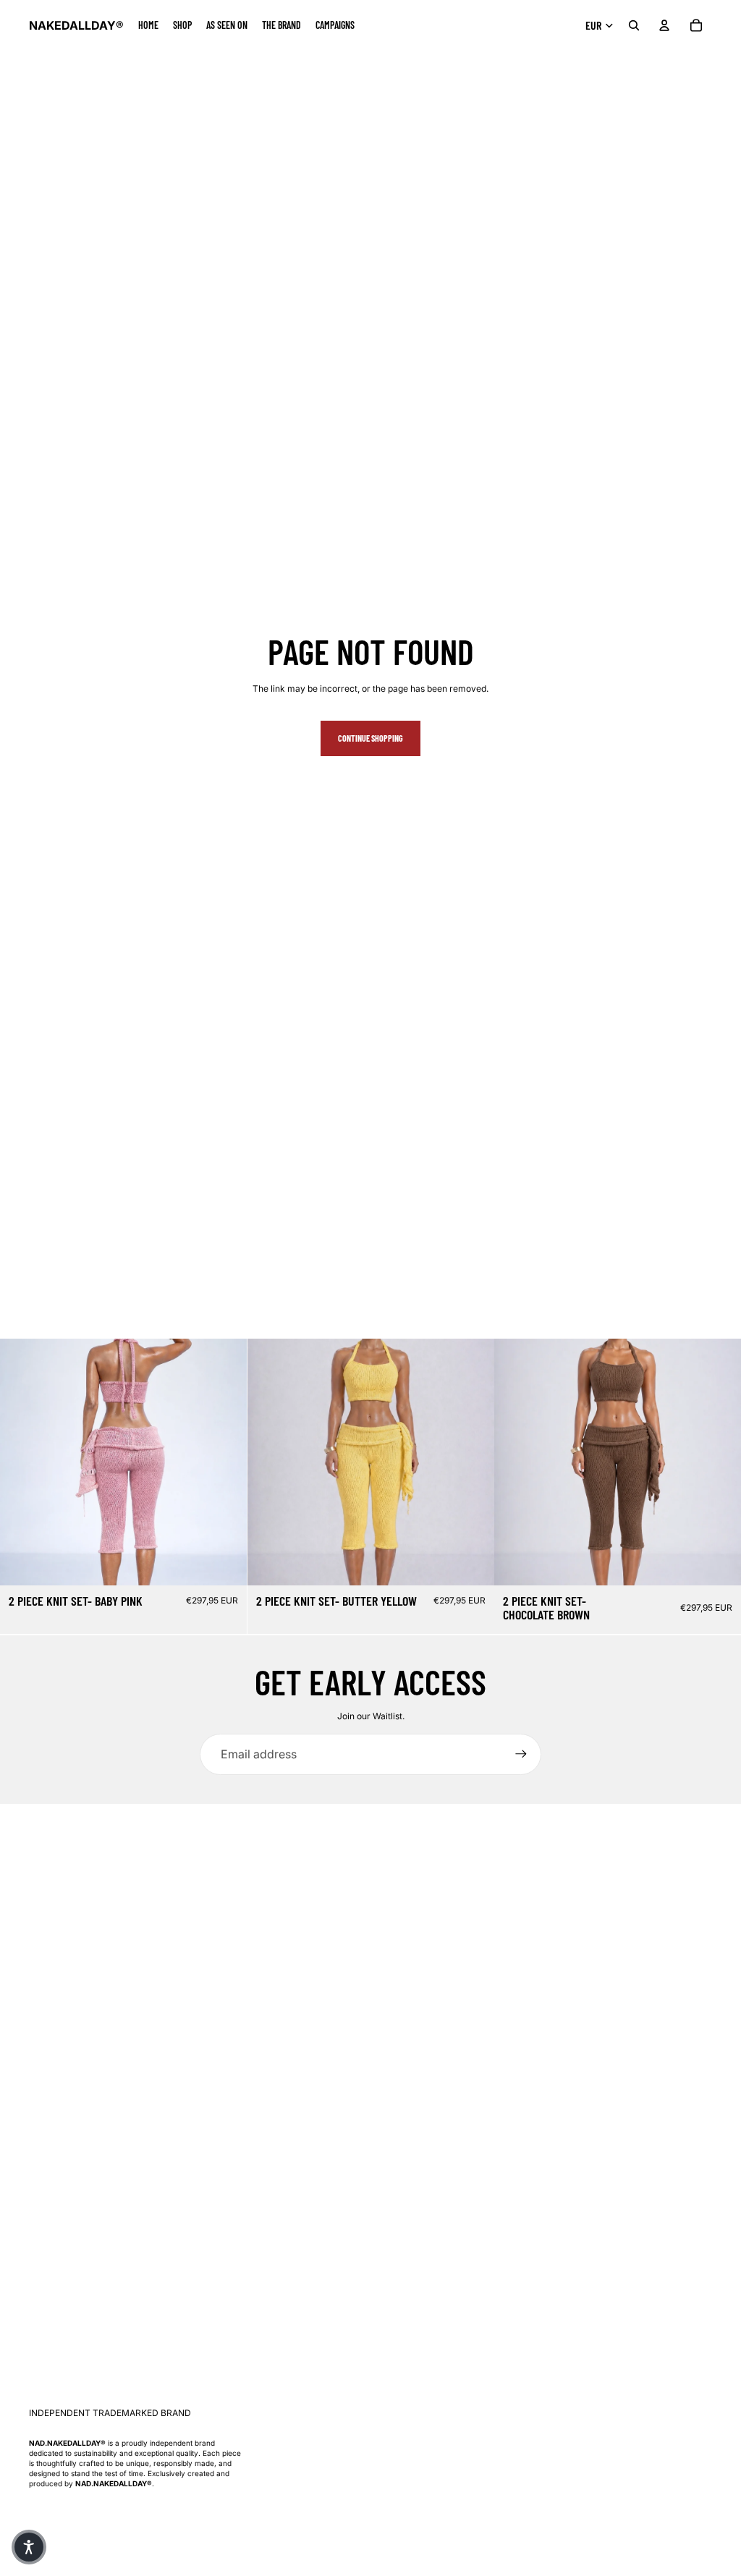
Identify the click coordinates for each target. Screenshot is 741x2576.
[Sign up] (521, 1754)
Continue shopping (370, 738)
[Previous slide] (22, 1462)
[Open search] (634, 25)
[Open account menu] (664, 25)
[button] (29, 2547)
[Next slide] (225, 1462)
